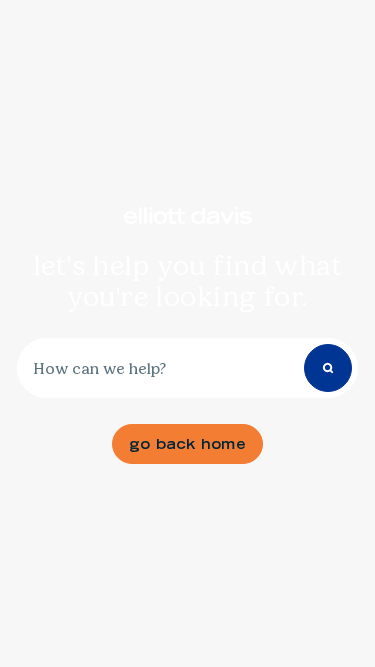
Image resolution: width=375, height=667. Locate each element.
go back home (187, 444)
